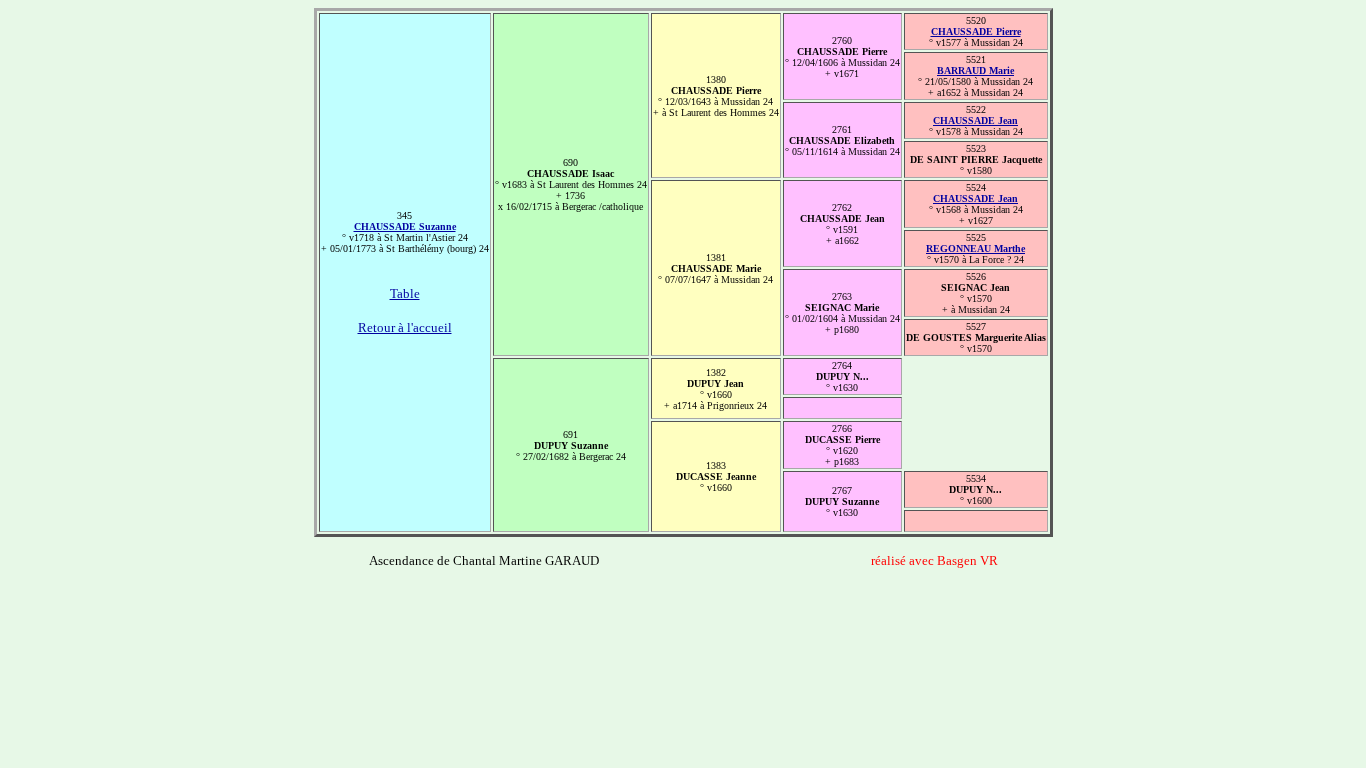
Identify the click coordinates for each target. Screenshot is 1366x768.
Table (405, 293)
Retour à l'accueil (405, 327)
